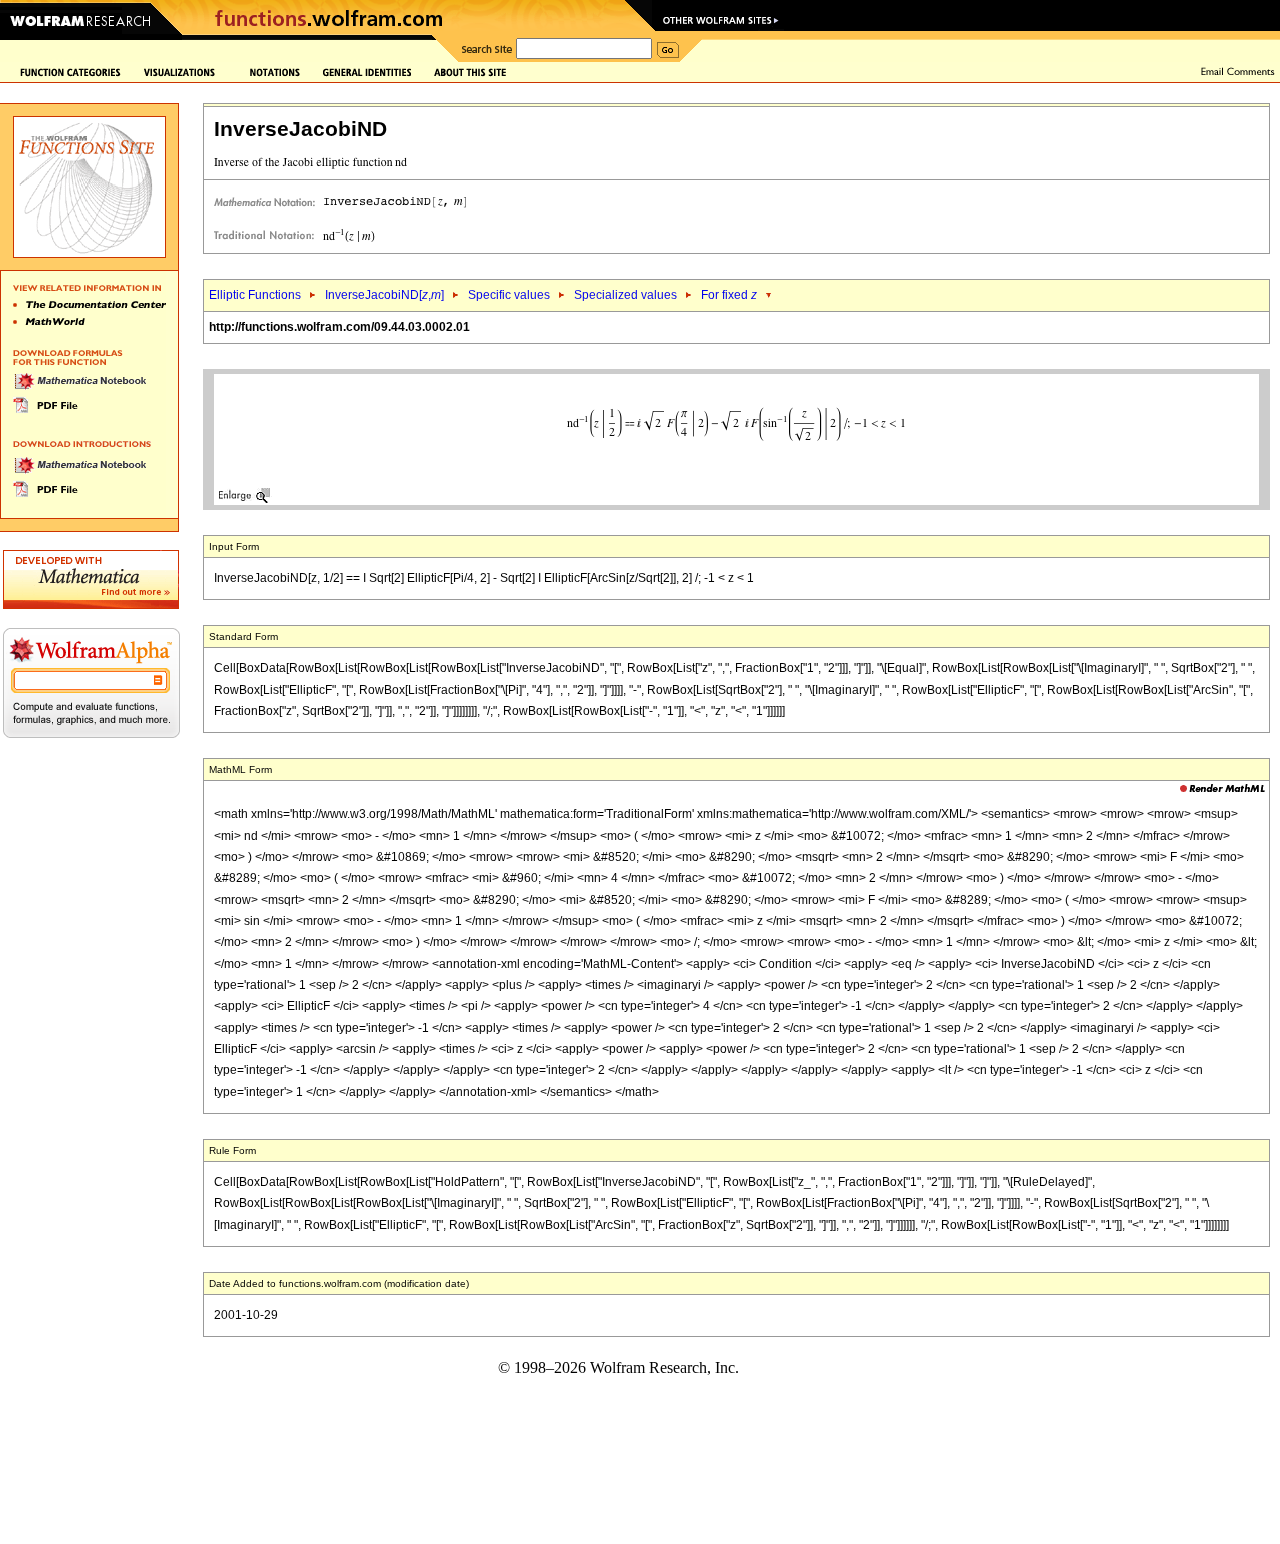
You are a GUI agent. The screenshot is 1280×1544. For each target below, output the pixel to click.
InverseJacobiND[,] (384, 295)
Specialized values (625, 295)
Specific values (509, 295)
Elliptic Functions (255, 295)
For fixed (729, 295)
